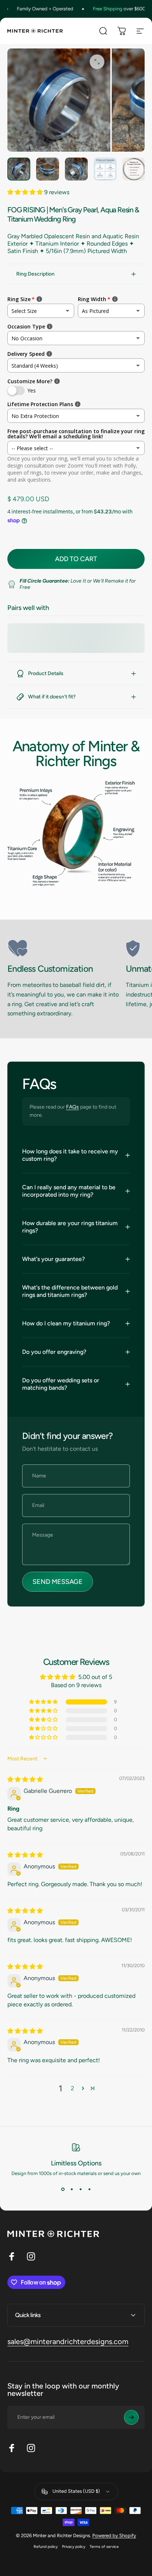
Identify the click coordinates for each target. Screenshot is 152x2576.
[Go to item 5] (134, 169)
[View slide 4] (89, 2189)
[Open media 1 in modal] (97, 62)
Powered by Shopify (114, 2535)
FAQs (72, 1107)
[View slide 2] (72, 2189)
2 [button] (72, 2088)
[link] (64, 948)
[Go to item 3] (76, 169)
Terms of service (104, 2547)
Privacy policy (74, 2547)
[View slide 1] (63, 2189)
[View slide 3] (80, 2189)
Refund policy (46, 2547)
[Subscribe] (131, 2417)
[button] (26, 192)
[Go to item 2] (48, 169)
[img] (25, 1779)
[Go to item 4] (105, 169)
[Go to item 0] (19, 169)
